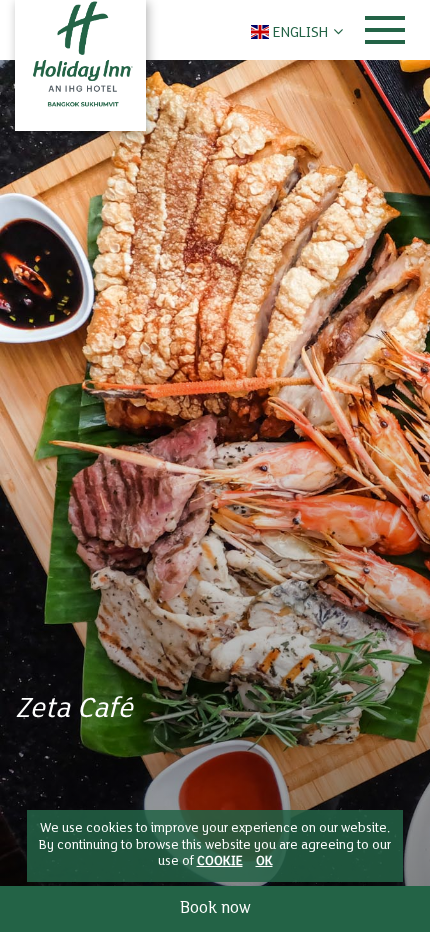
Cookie (220, 862)
